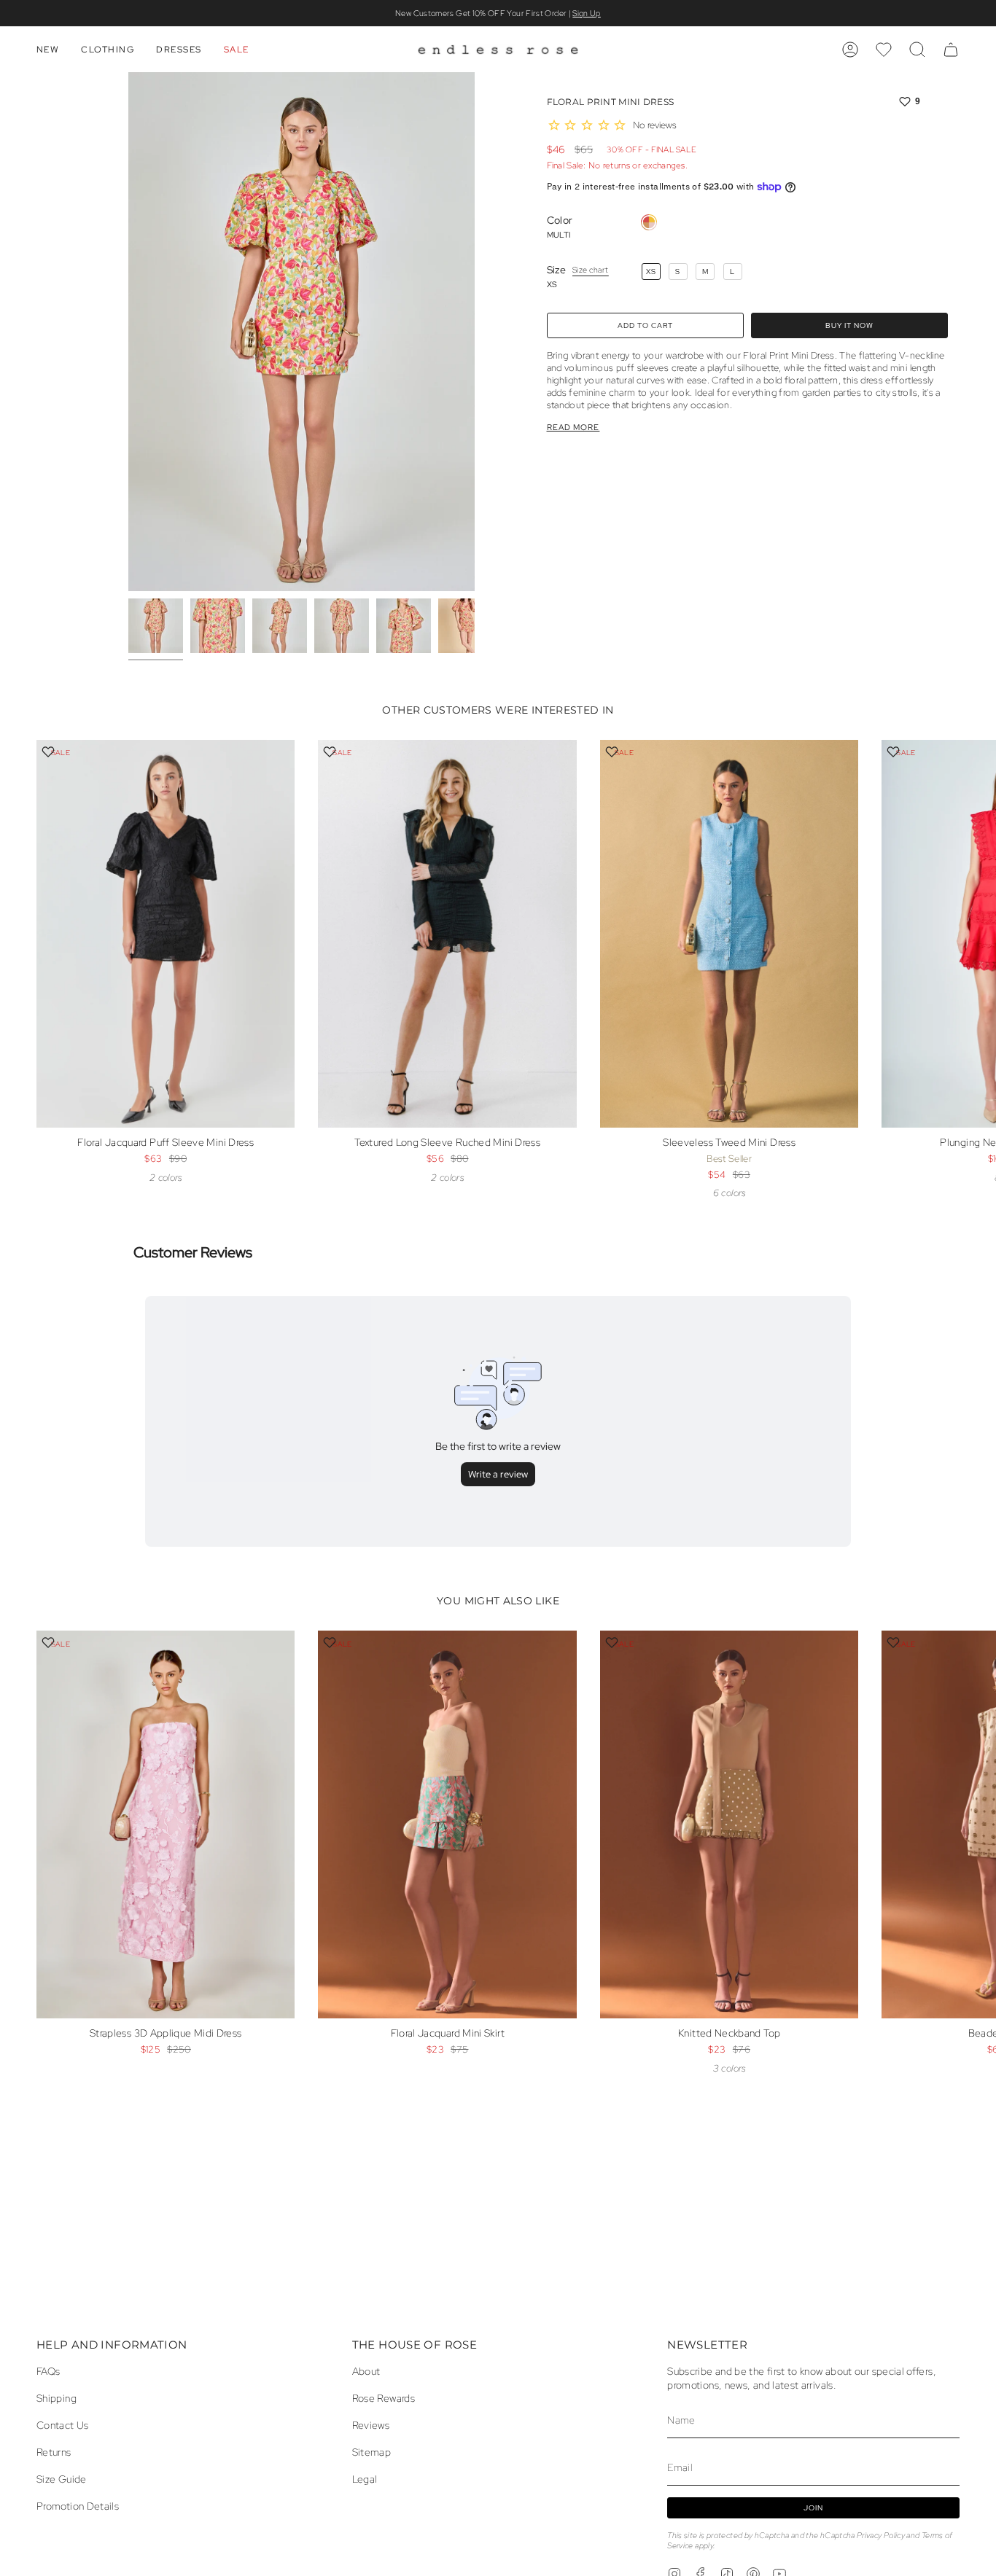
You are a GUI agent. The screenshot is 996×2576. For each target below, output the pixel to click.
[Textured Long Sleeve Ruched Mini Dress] (447, 934)
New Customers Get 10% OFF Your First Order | (498, 13)
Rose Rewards (384, 2398)
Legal (365, 2479)
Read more (573, 428)
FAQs (48, 2371)
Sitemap (372, 2452)
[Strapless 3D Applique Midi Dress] (166, 1824)
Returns (54, 2452)
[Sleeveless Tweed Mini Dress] (729, 934)
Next (974, 959)
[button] (48, 50)
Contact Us (63, 2425)
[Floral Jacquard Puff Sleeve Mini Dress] (166, 934)
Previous (128, 332)
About (366, 2371)
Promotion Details (78, 2506)
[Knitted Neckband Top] (729, 1824)
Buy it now (849, 325)
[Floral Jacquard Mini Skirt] (447, 1824)
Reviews (371, 2425)
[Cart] (951, 50)
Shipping (57, 2398)
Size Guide (62, 2479)
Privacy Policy (881, 2535)
